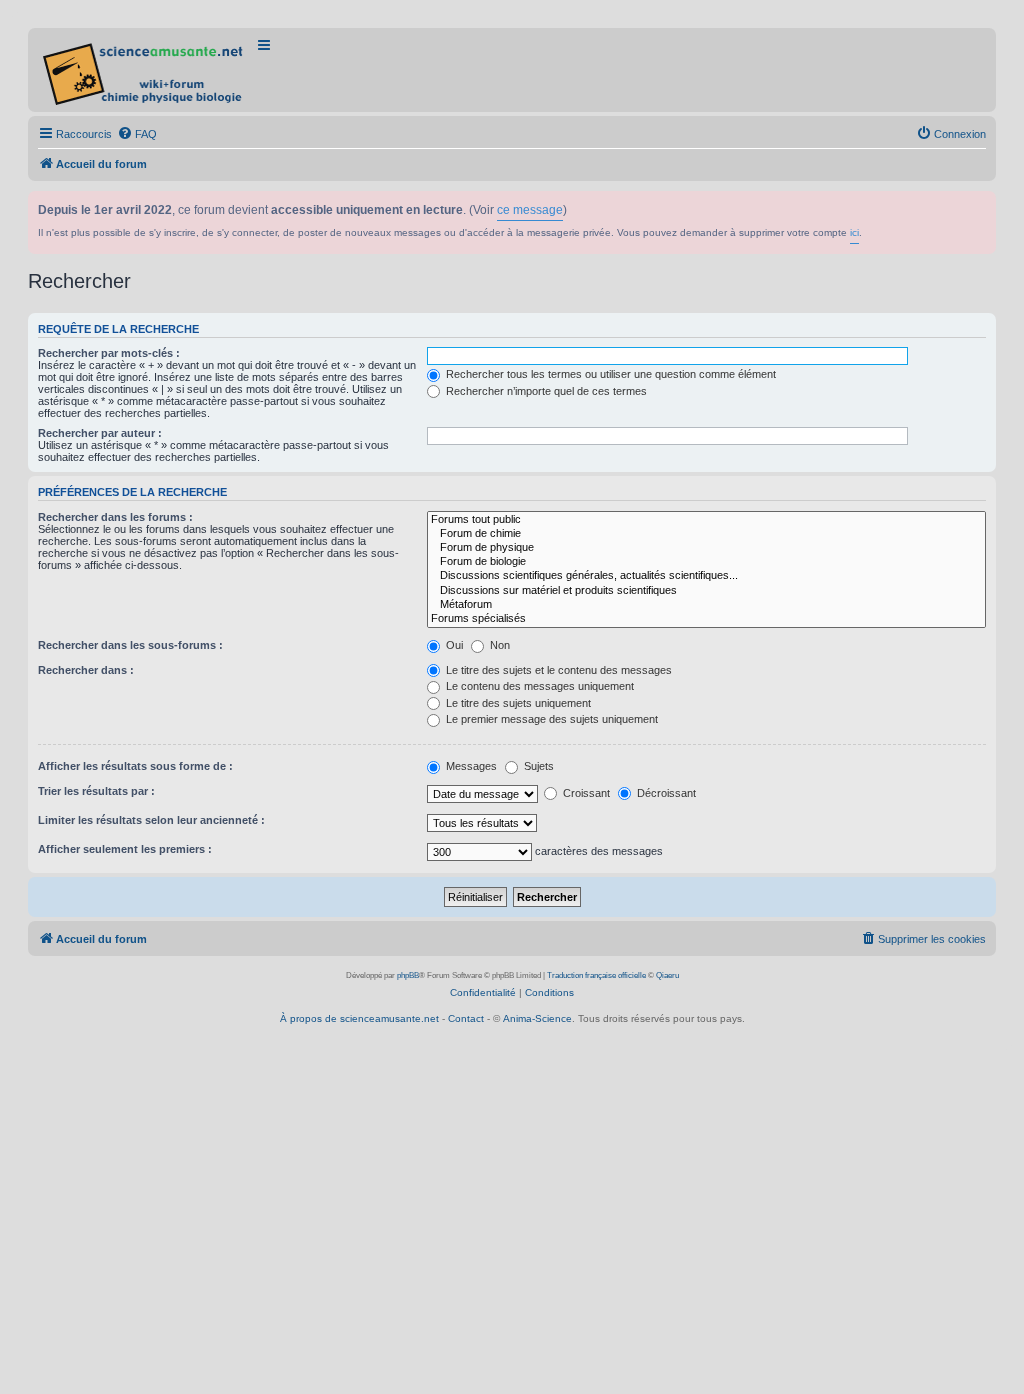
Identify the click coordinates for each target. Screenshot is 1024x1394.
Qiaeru (667, 975)
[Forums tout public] (706, 520)
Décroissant (665, 793)
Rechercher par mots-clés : (109, 353)
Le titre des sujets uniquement (517, 703)
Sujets (537, 766)
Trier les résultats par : (96, 791)
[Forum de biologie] (706, 562)
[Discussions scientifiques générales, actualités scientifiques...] (706, 576)
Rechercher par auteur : (100, 433)
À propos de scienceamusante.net (359, 1018)
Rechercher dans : (86, 670)
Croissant (585, 793)
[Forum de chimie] (706, 534)
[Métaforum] (706, 605)
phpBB (408, 975)
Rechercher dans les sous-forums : (130, 645)
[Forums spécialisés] (706, 619)
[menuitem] (137, 134)
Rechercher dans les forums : (115, 517)
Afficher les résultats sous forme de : (135, 766)
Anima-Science (537, 1018)
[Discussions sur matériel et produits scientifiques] (706, 591)
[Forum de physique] (706, 548)
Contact (466, 1018)
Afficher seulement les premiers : (125, 849)
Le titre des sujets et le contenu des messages (557, 670)
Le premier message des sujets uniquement (550, 719)
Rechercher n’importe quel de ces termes (545, 391)
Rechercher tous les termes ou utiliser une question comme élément (609, 374)
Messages (470, 766)
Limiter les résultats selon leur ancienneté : (151, 820)
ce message (530, 210)
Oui (453, 645)
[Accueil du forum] (144, 70)
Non (498, 645)
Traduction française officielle (596, 975)
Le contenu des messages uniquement (538, 686)
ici (854, 232)
